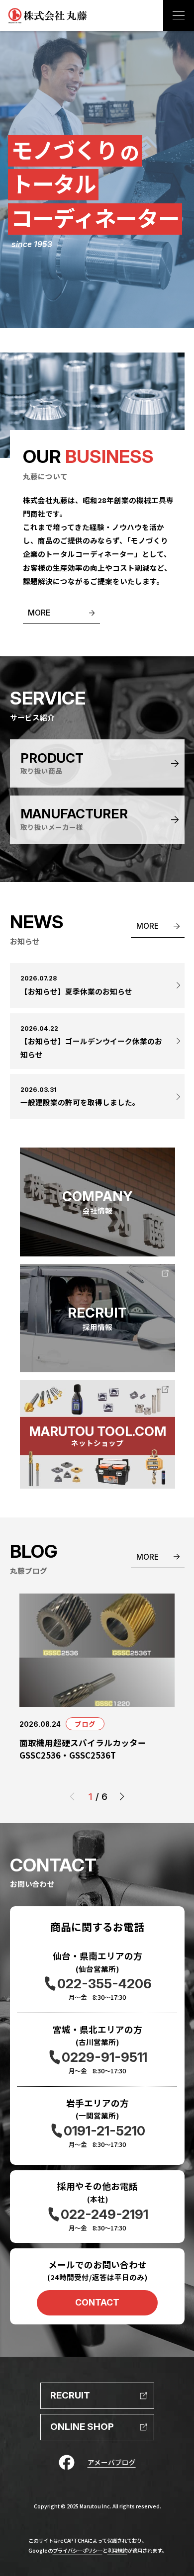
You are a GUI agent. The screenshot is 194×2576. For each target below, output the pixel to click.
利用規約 (117, 2550)
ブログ (85, 1724)
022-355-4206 (104, 1984)
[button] (122, 1797)
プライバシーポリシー (78, 2550)
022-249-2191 (104, 2214)
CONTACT (97, 2302)
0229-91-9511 (104, 2057)
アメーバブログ (112, 2462)
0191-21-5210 (104, 2131)
